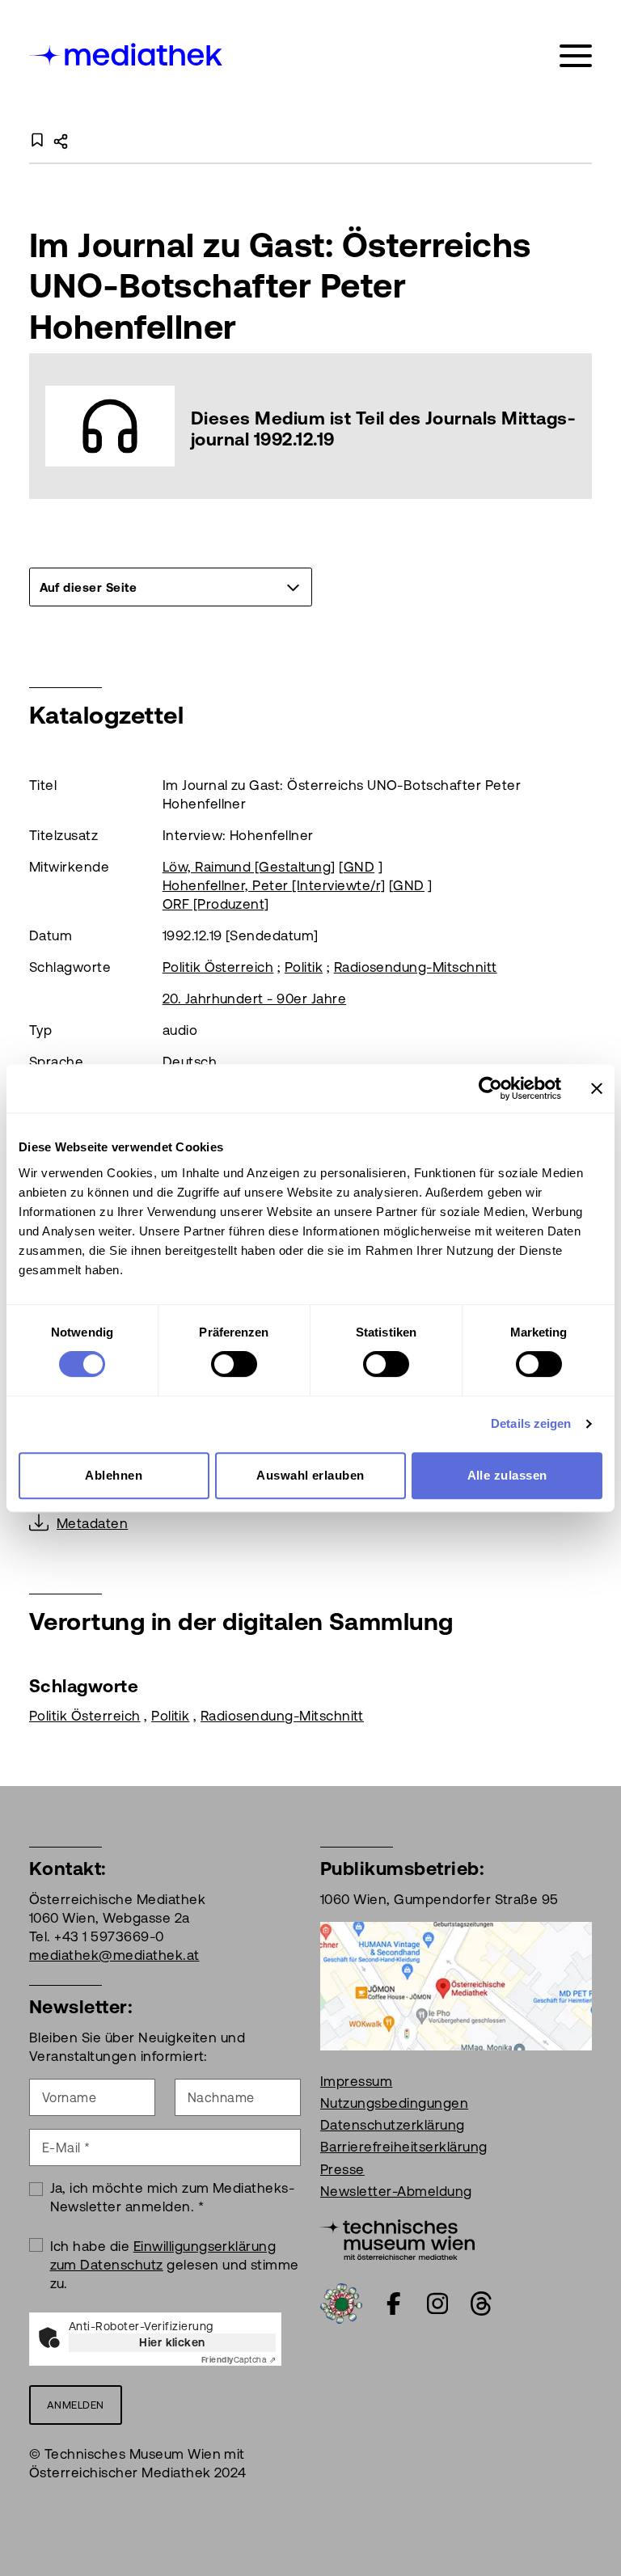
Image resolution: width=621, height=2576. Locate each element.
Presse (342, 2169)
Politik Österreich (218, 967)
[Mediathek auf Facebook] (394, 2304)
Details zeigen (531, 1423)
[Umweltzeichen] (341, 2302)
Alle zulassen (507, 1475)
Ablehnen (114, 1475)
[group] (171, 587)
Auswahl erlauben (310, 1475)
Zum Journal (310, 426)
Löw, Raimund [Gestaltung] (249, 867)
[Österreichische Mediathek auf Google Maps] (456, 1985)
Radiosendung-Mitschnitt (416, 967)
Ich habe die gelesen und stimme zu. (175, 2265)
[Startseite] (127, 53)
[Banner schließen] (597, 1088)
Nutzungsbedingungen (394, 2103)
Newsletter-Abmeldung (396, 2191)
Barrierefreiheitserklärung (403, 2147)
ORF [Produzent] (216, 904)
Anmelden (76, 2405)
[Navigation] (576, 56)
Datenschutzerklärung (393, 2125)
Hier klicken (172, 2342)
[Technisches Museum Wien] (397, 2238)
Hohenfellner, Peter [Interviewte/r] (274, 885)
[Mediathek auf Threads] (481, 2304)
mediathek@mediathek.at (114, 1955)
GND (359, 867)
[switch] (234, 1364)
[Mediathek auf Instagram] (437, 2304)
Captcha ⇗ (239, 2360)
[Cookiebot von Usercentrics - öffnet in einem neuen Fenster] (490, 1088)
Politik (304, 967)
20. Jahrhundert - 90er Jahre (254, 999)
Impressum (356, 2081)
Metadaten (92, 1523)
